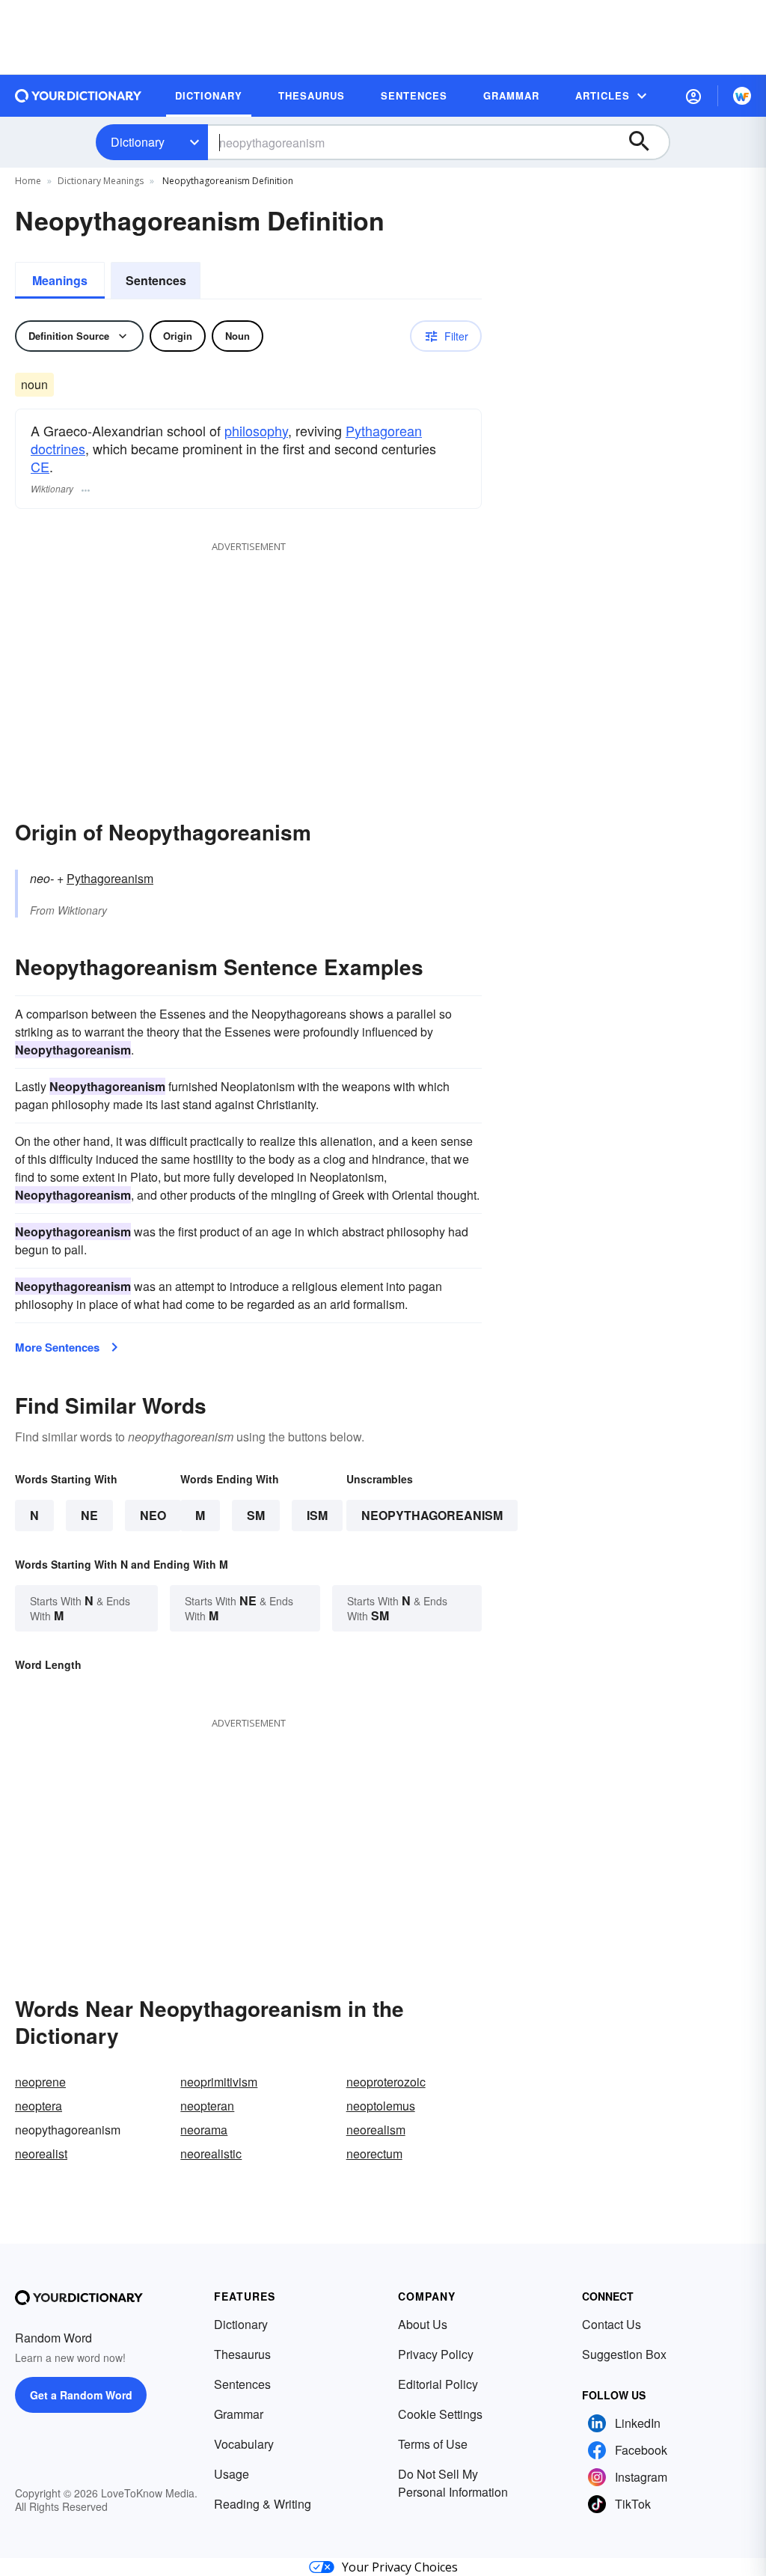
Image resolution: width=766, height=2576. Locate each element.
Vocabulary (244, 2444)
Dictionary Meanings (101, 181)
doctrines (58, 448)
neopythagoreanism (432, 1515)
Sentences (156, 280)
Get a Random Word (81, 2395)
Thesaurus (242, 2354)
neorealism (376, 2130)
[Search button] (646, 142)
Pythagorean (384, 430)
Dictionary (138, 142)
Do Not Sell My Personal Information (453, 2483)
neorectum (374, 2154)
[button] (693, 96)
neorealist (41, 2154)
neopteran (207, 2106)
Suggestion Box (624, 2354)
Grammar (239, 2414)
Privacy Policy (436, 2354)
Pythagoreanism (110, 878)
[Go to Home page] (79, 96)
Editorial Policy (438, 2384)
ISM (317, 1515)
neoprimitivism (219, 2082)
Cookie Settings (440, 2414)
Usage (232, 2474)
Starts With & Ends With (80, 1608)
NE (89, 1515)
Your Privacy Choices (400, 2567)
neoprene (40, 2082)
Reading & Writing (263, 2504)
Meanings (60, 280)
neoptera (39, 2106)
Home (28, 181)
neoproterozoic (386, 2082)
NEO (153, 1515)
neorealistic (211, 2154)
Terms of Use (433, 2444)
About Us (423, 2324)
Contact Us (612, 2324)
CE (40, 466)
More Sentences (57, 1347)
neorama (204, 2130)
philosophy (256, 430)
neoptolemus (381, 2106)
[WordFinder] (742, 96)
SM (256, 1515)
